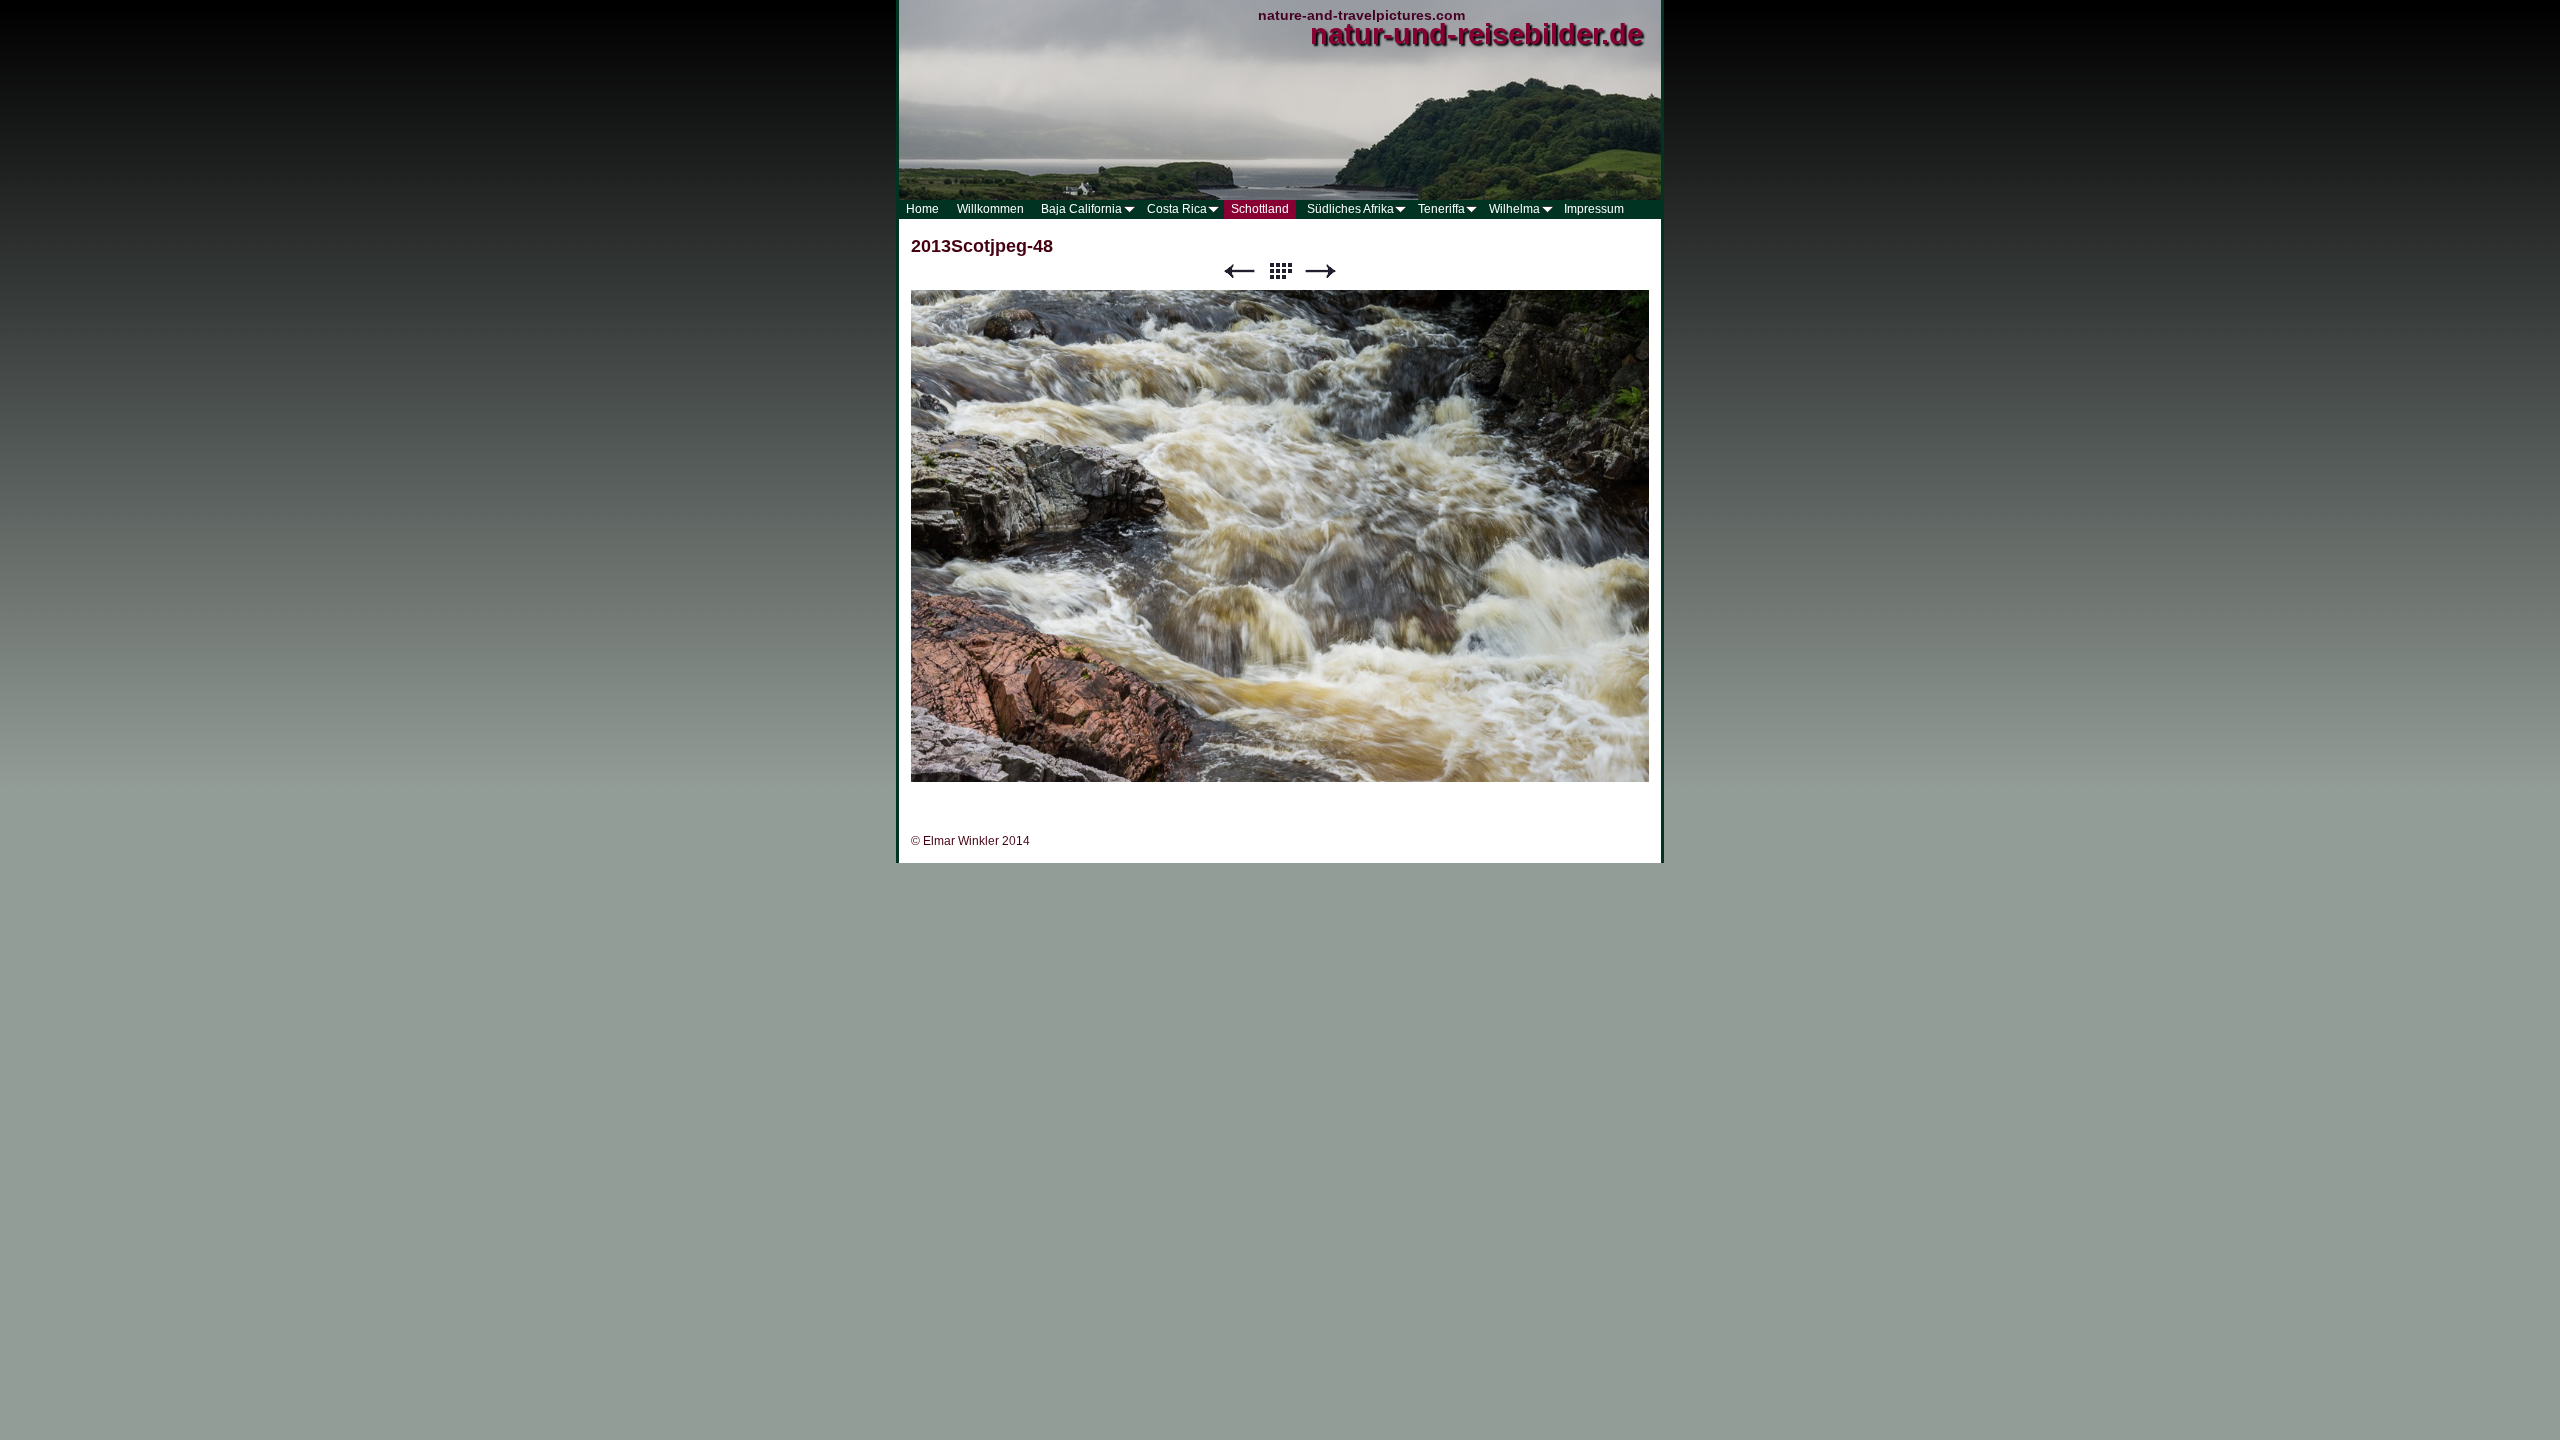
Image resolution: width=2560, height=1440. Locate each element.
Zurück (1239, 271)
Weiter (1321, 271)
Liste (1280, 271)
